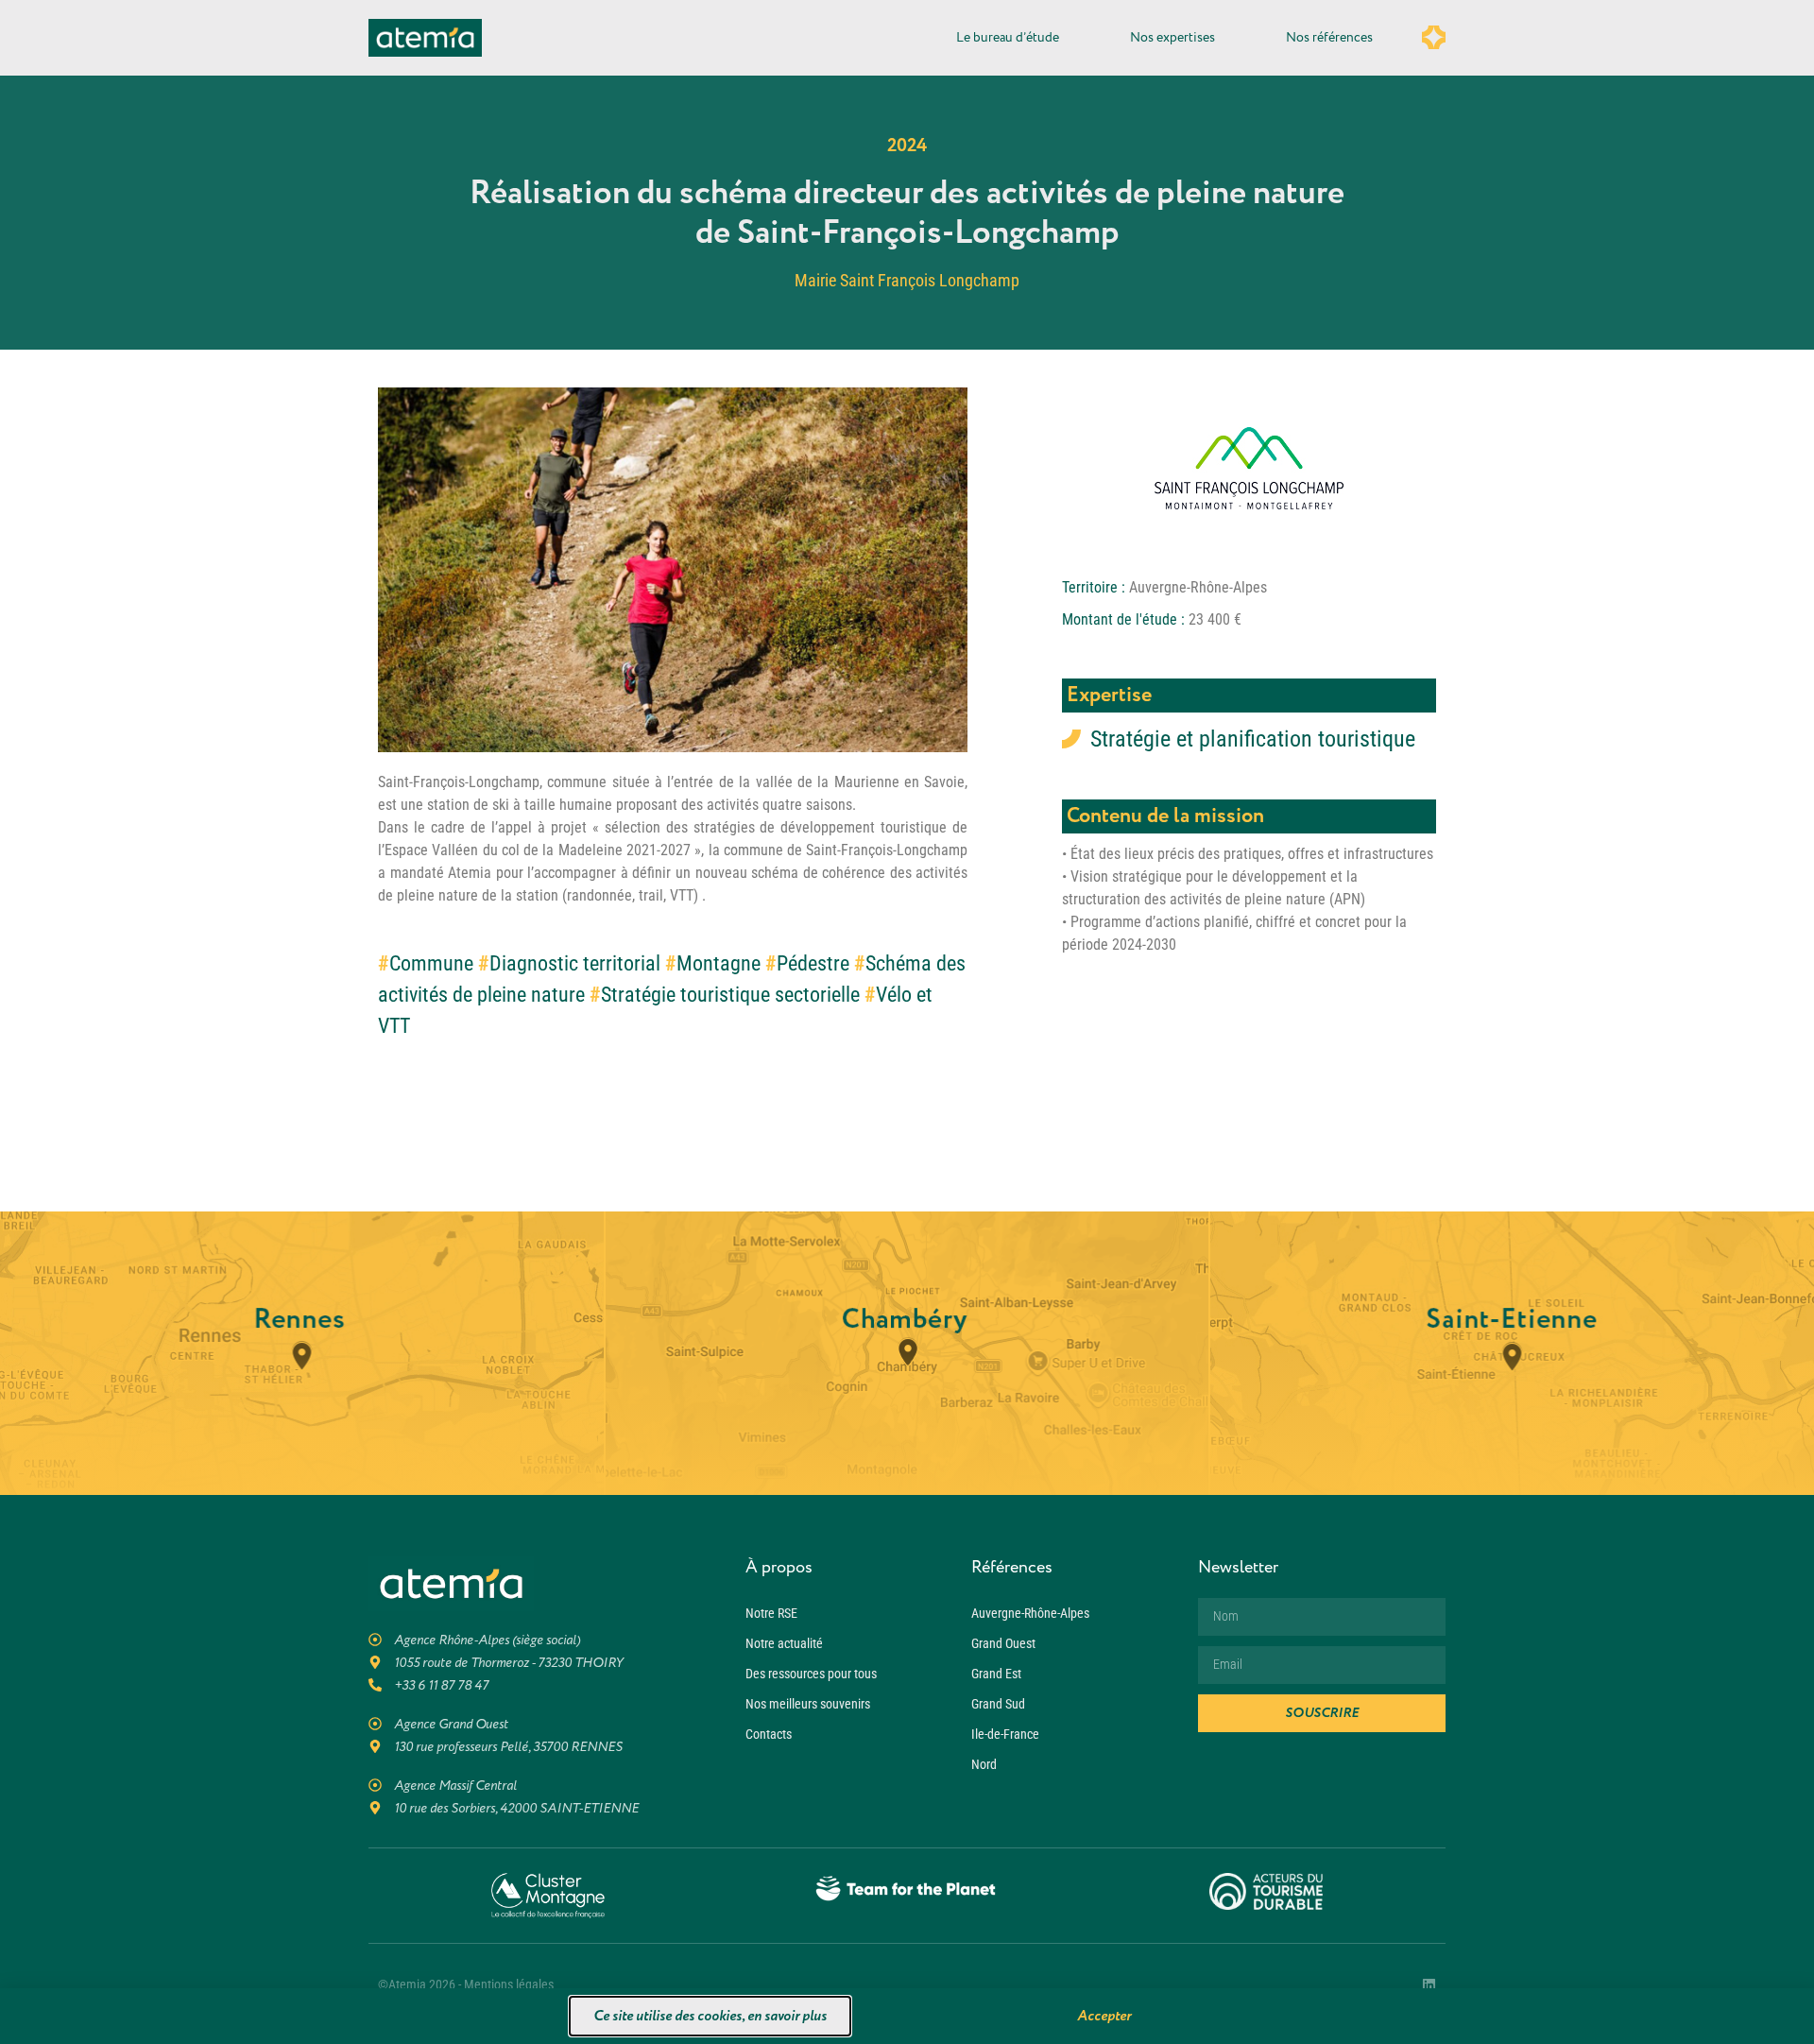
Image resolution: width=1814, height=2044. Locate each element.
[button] (1184, 846)
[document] (907, 1022)
